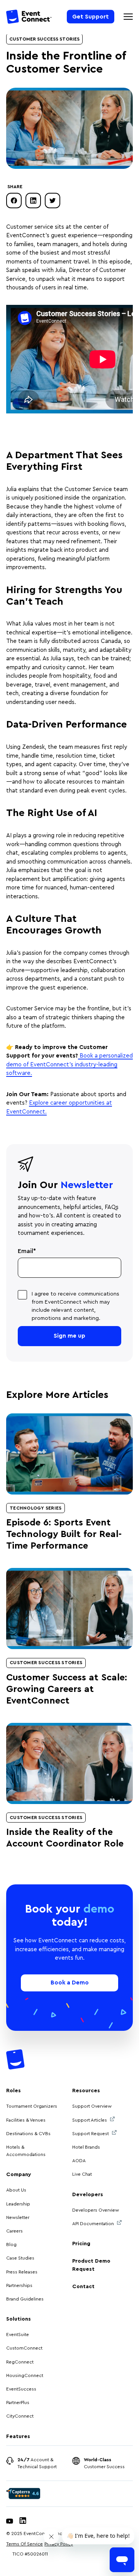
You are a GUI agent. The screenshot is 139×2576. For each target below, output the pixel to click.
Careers (14, 2231)
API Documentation (93, 2224)
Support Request (91, 2134)
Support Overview (92, 2106)
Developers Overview (96, 2210)
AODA (79, 2161)
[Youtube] (10, 2522)
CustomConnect (24, 2348)
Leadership (18, 2204)
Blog (11, 2244)
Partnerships (19, 2285)
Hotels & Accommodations (26, 2151)
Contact (83, 2287)
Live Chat (82, 2174)
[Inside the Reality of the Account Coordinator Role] (69, 1763)
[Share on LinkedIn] (33, 201)
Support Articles (90, 2120)
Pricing (81, 2244)
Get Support (91, 16)
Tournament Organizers (32, 2106)
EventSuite (18, 2335)
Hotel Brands (86, 2147)
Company (19, 2175)
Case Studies (20, 2258)
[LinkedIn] (23, 2522)
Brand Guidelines (25, 2299)
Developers (88, 2195)
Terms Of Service (25, 2544)
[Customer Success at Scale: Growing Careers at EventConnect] (69, 1609)
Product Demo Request (91, 2265)
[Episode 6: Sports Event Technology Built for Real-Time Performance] (69, 1454)
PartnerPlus (18, 2403)
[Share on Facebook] (14, 201)
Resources (86, 2091)
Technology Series (36, 1508)
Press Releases (22, 2272)
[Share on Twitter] (53, 201)
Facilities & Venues (26, 2120)
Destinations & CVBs (28, 2134)
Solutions (19, 2319)
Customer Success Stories (44, 39)
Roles (14, 2091)
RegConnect (20, 2362)
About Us (16, 2190)
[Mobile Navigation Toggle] (128, 17)
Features (18, 2437)
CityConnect (20, 2416)
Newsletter (18, 2217)
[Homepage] (29, 18)
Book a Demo (70, 1983)
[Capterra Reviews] (23, 2494)
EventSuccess (21, 2389)
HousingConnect (25, 2375)
